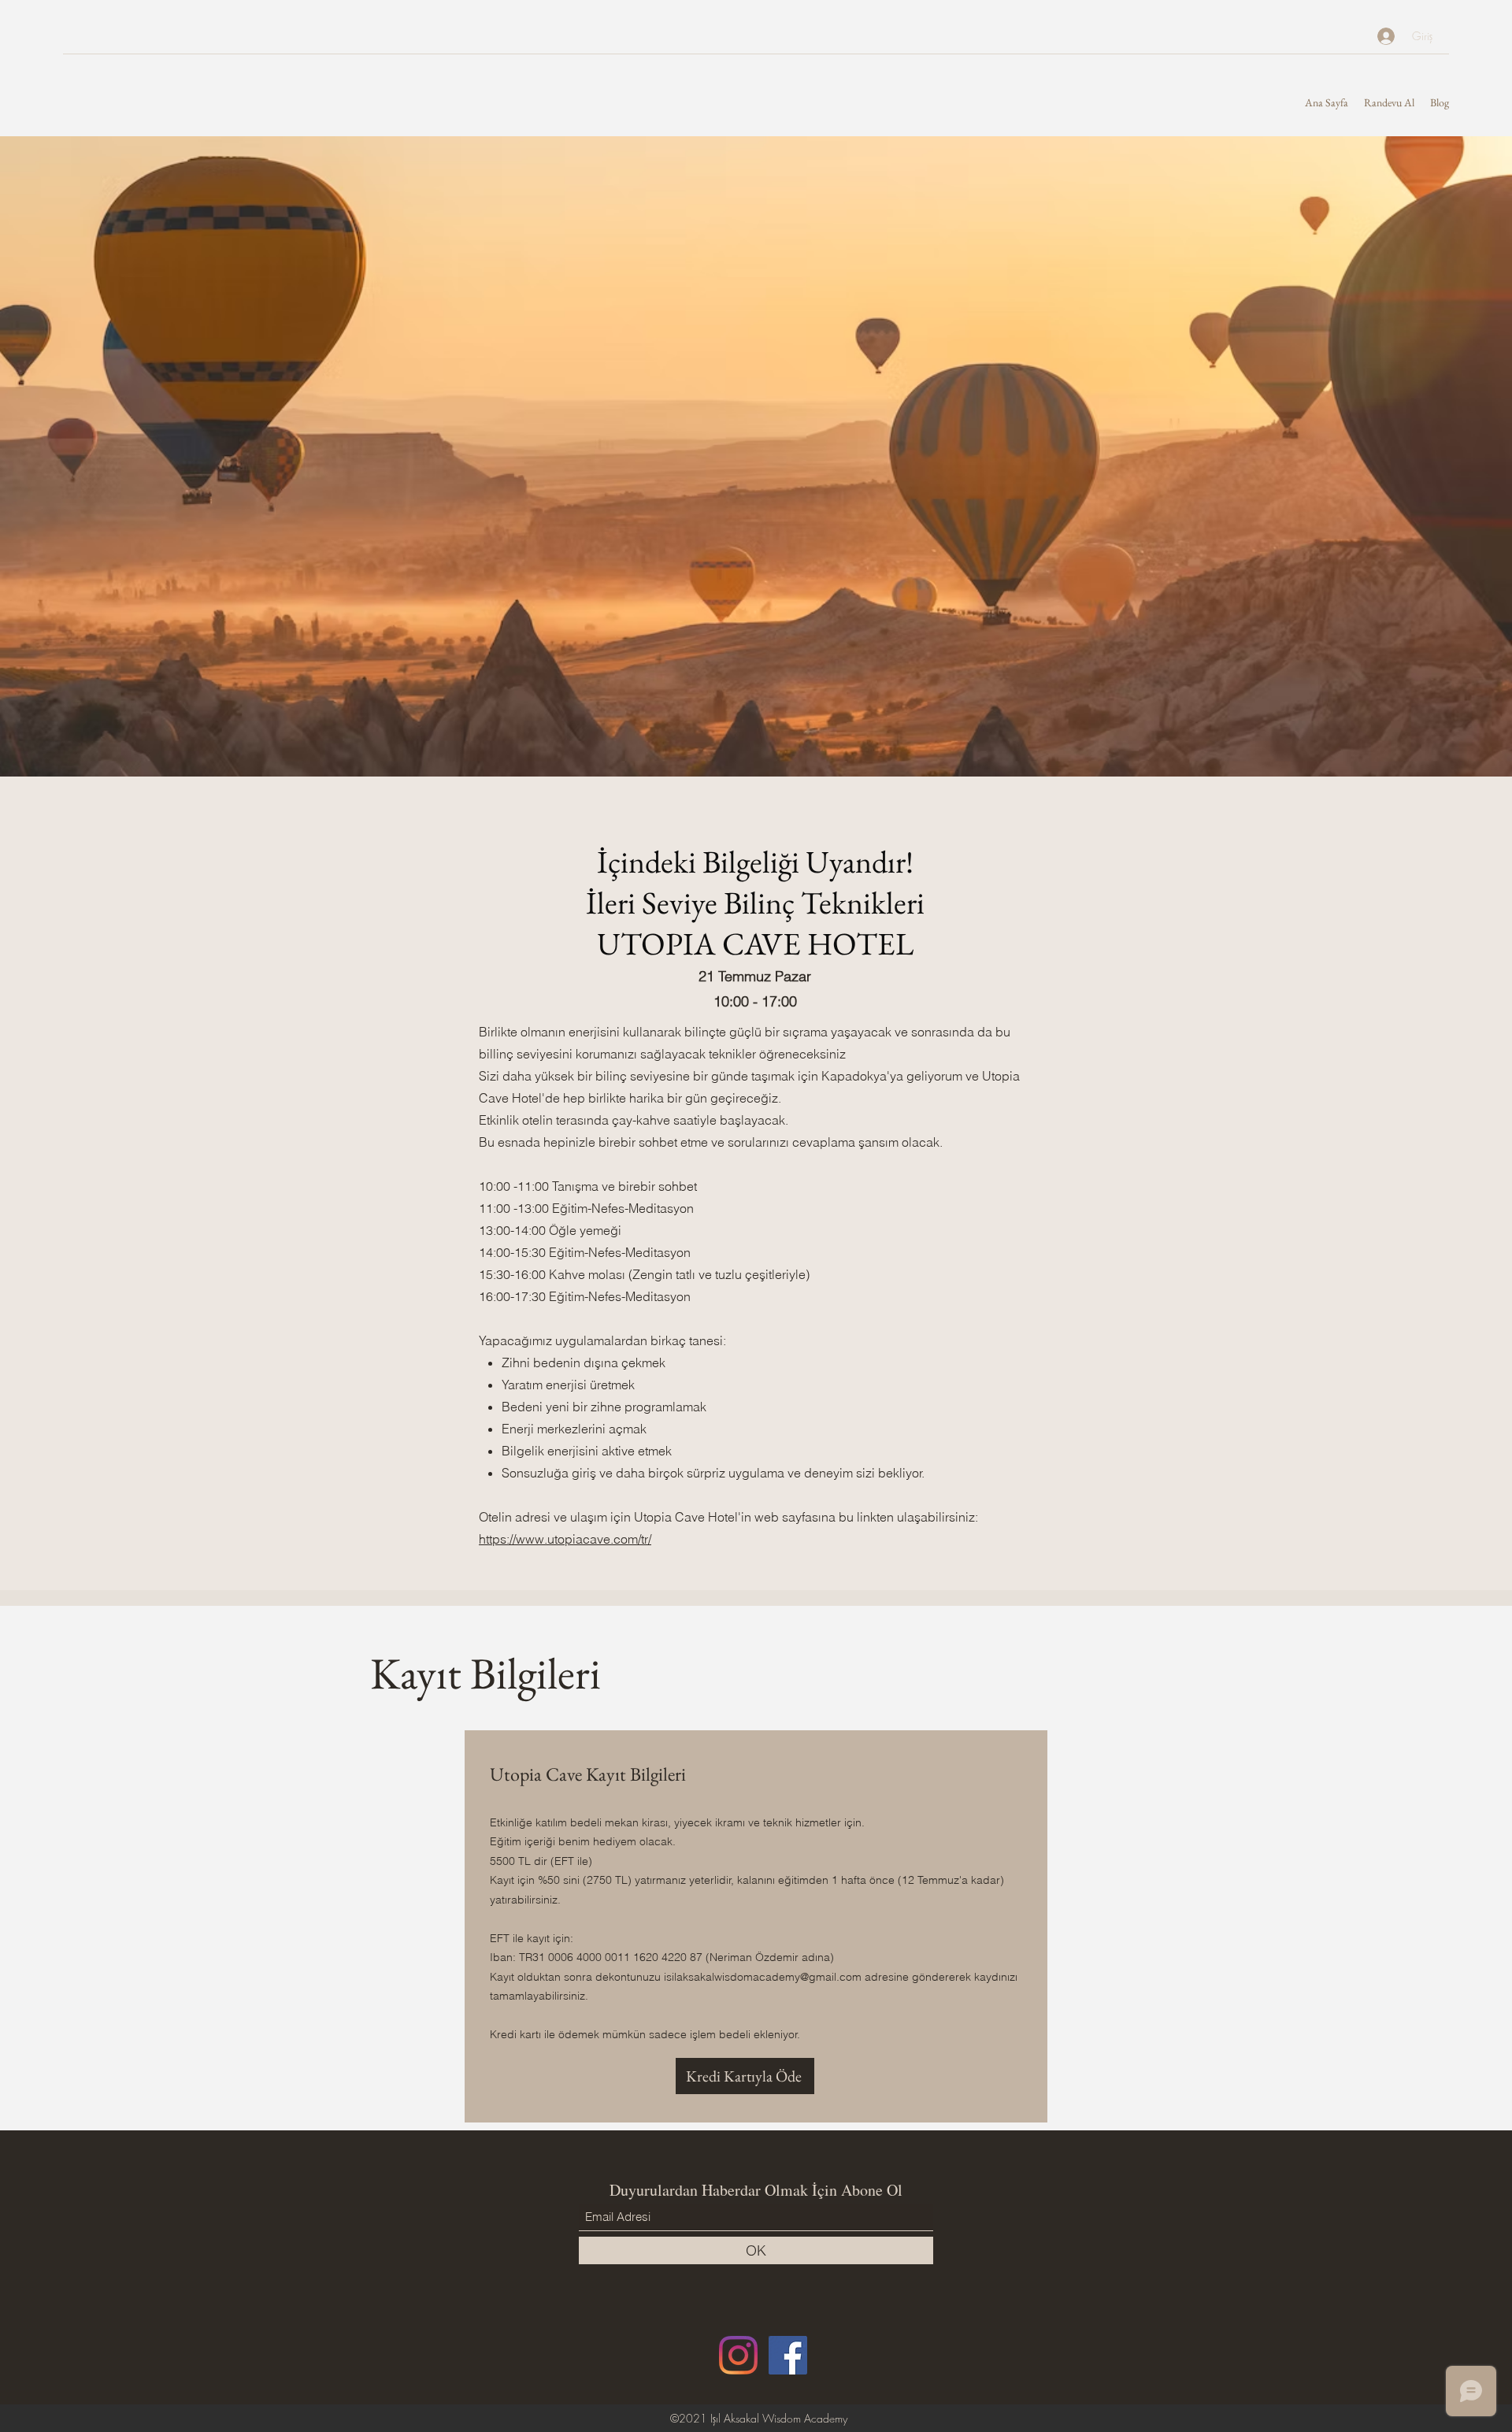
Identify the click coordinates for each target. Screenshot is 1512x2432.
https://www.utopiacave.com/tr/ (565, 1539)
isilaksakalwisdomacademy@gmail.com (763, 1977)
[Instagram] (738, 2355)
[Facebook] (788, 2355)
